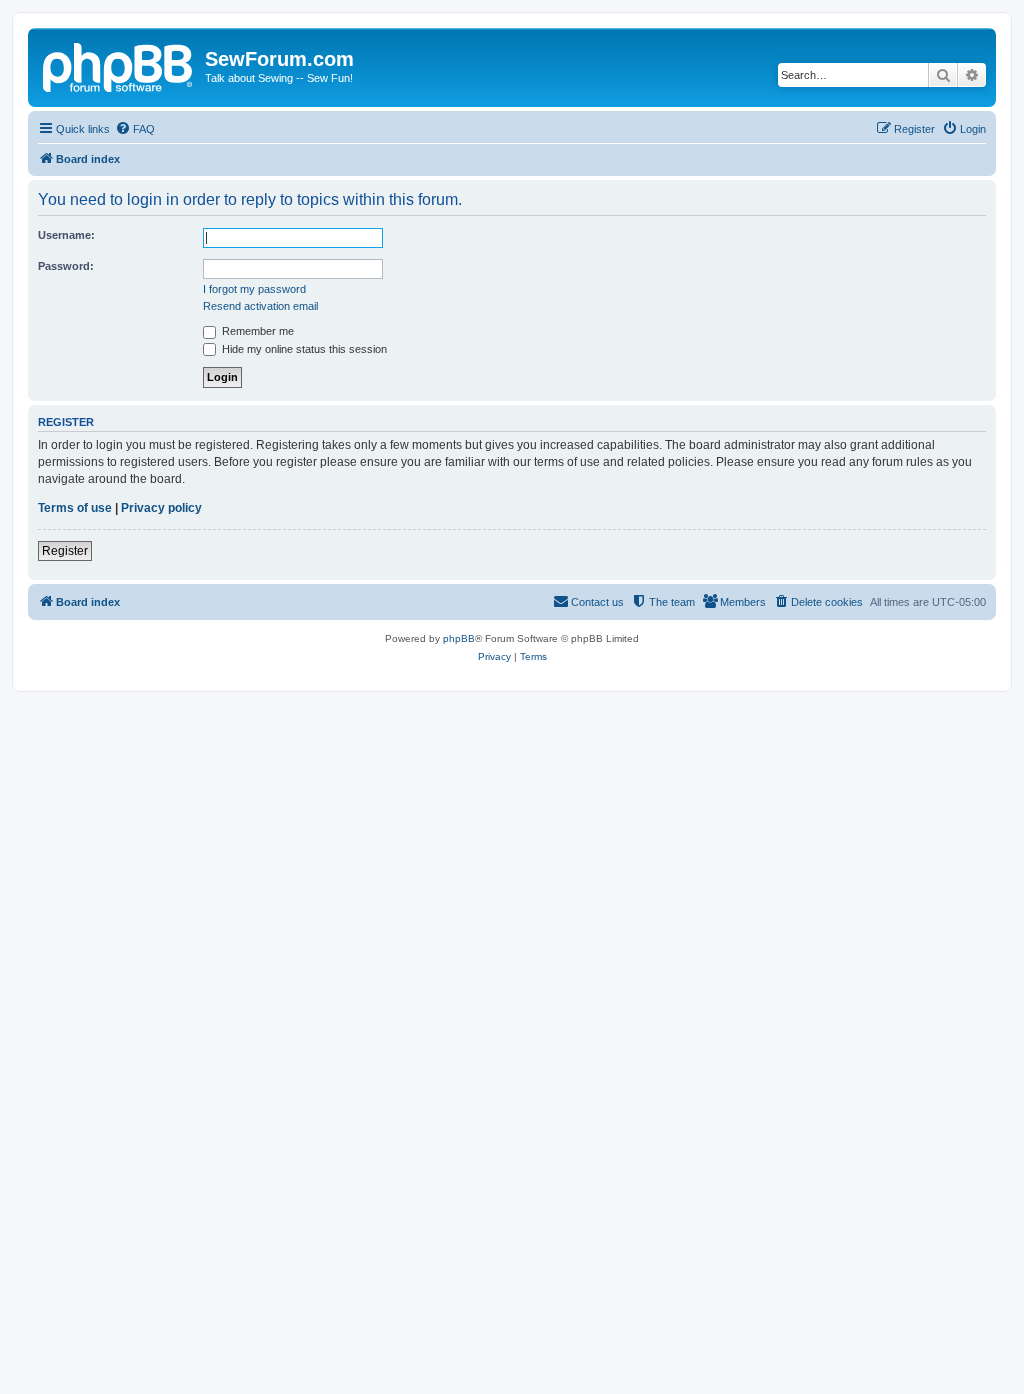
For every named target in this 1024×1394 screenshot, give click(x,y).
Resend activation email (260, 306)
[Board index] (119, 65)
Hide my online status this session (303, 349)
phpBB (459, 638)
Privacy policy (161, 508)
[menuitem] (135, 129)
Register (65, 551)
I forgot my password (254, 289)
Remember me (256, 331)
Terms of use (75, 508)
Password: (66, 266)
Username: (66, 235)
